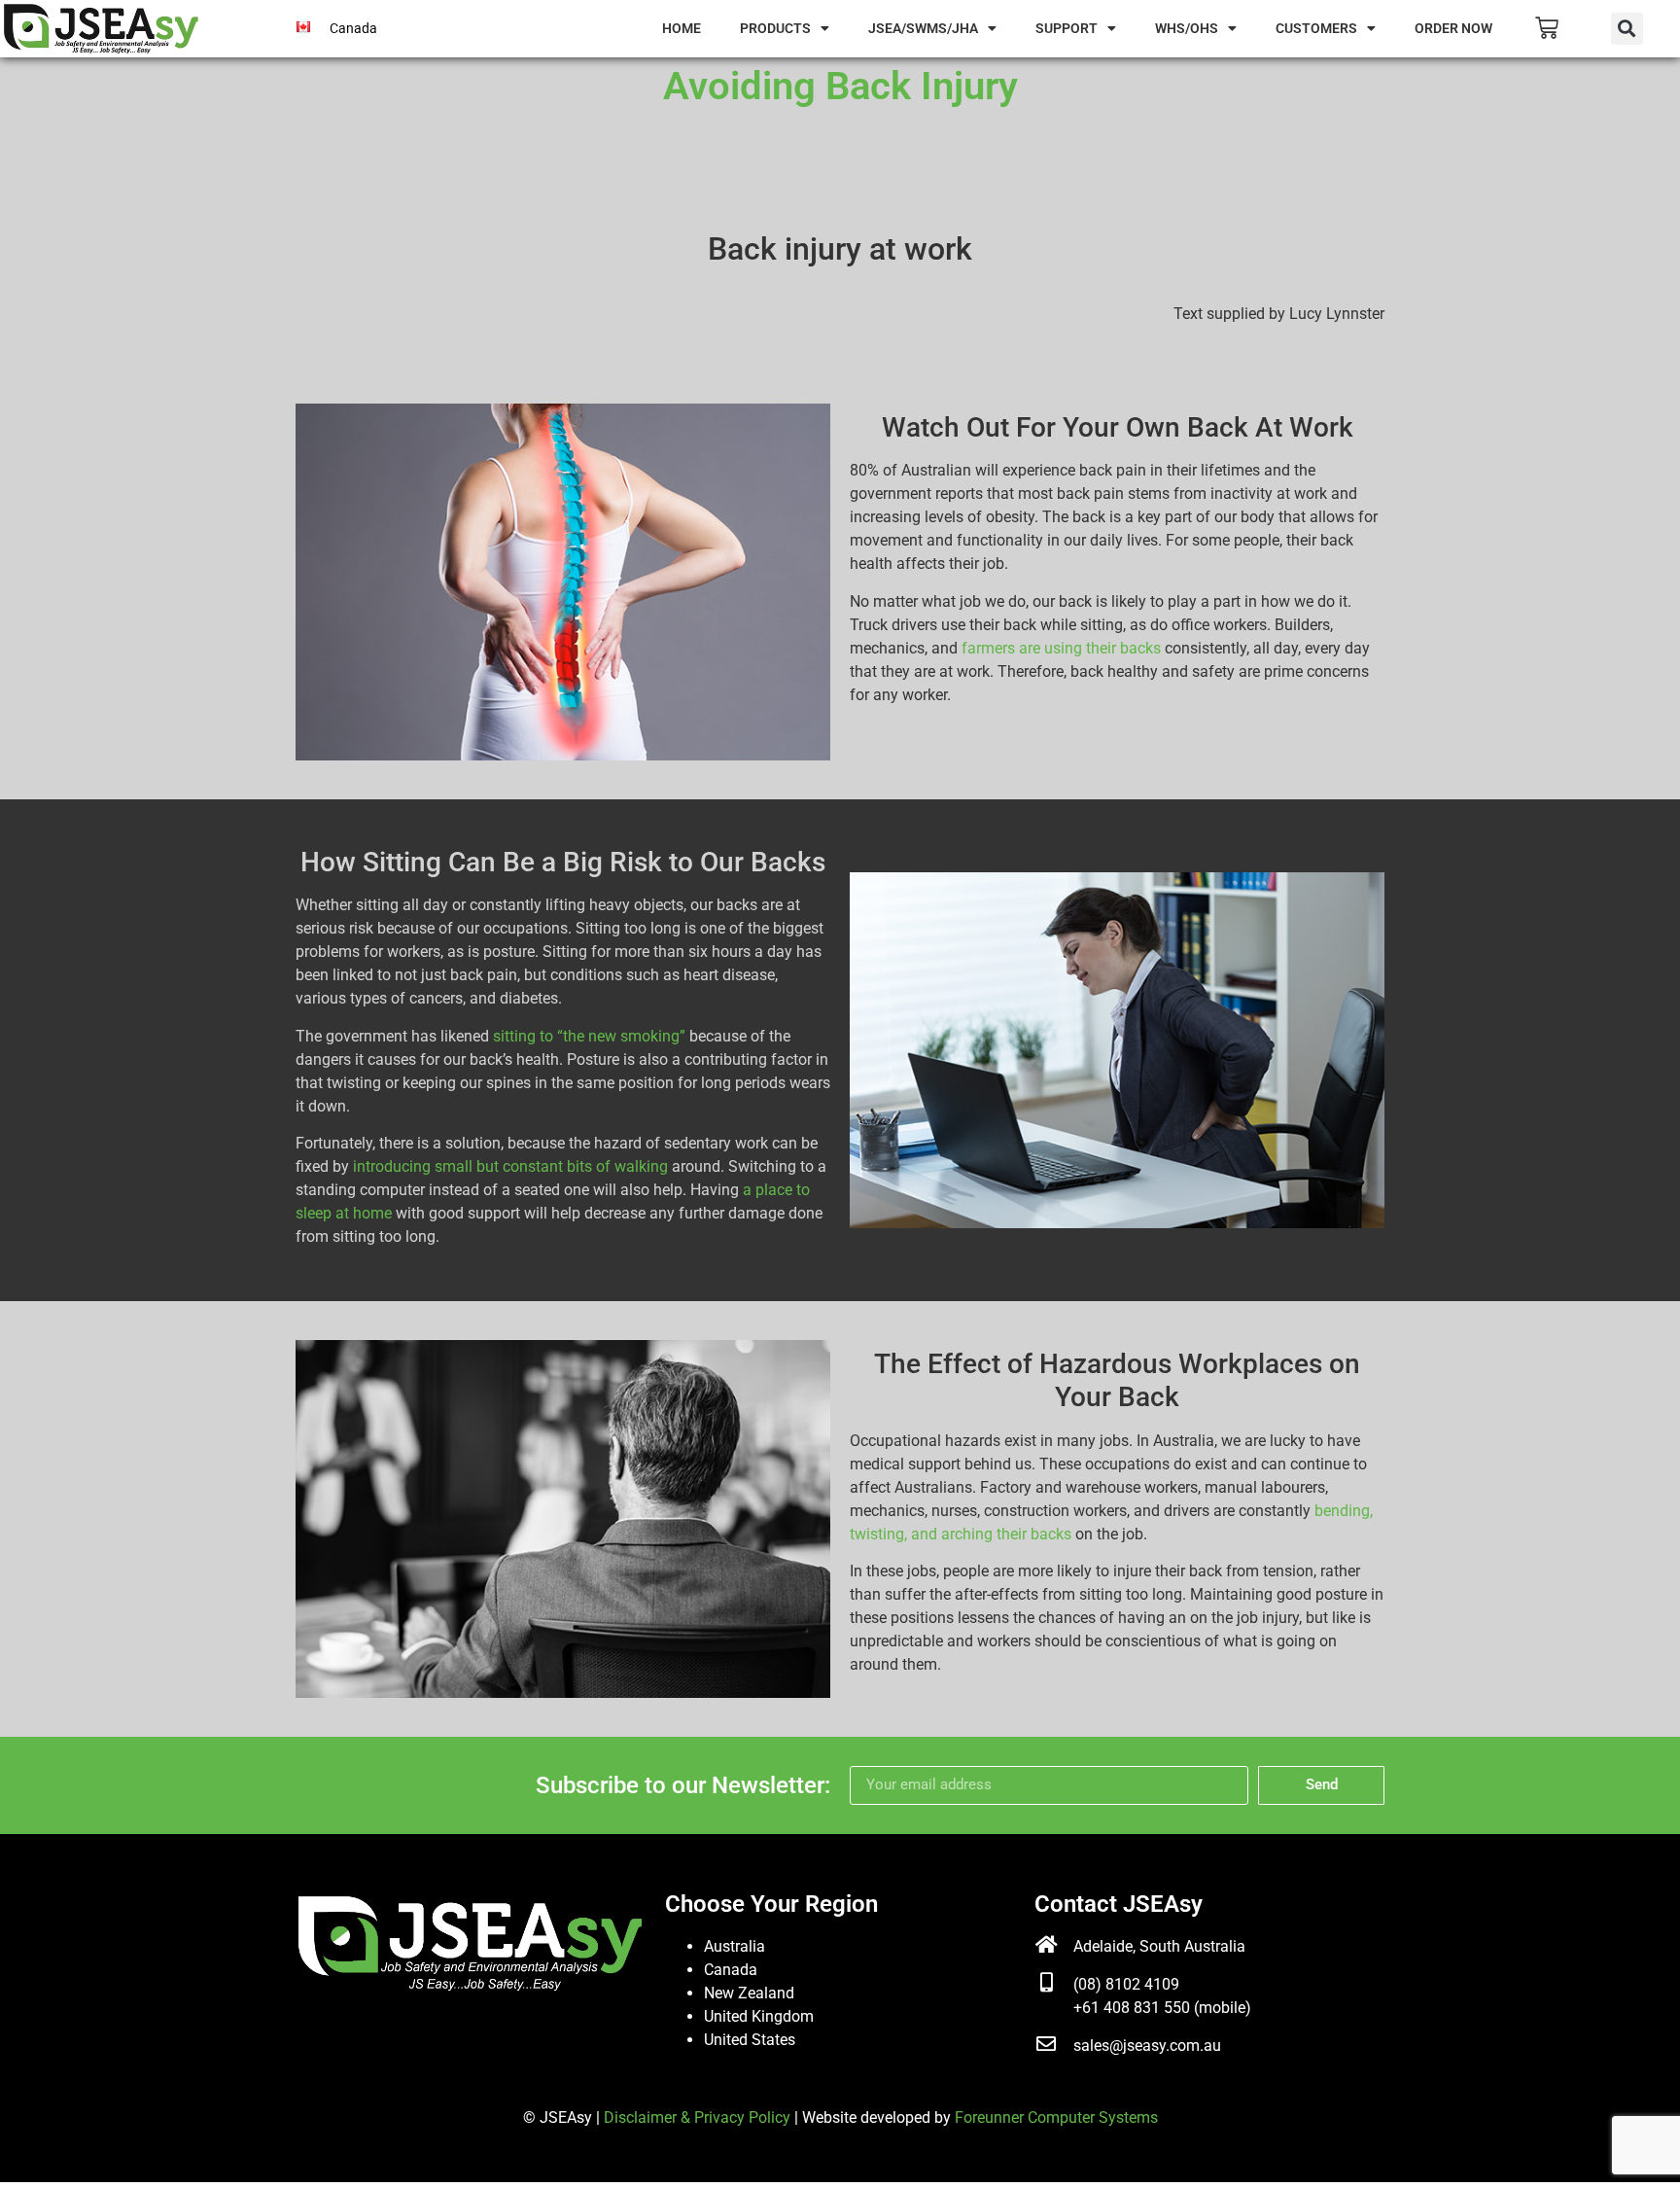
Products (775, 28)
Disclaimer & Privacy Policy (697, 2117)
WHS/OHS (1187, 28)
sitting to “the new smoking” (589, 1036)
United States (750, 2040)
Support (1067, 28)
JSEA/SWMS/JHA (923, 28)
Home (682, 28)
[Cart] (1547, 28)
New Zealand (749, 1993)
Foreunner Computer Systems (1056, 2117)
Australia (735, 1946)
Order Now (1453, 28)
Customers (1316, 28)
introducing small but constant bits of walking (510, 1166)
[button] (1627, 29)
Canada (731, 1970)
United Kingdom (759, 2016)
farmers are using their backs (1061, 648)
